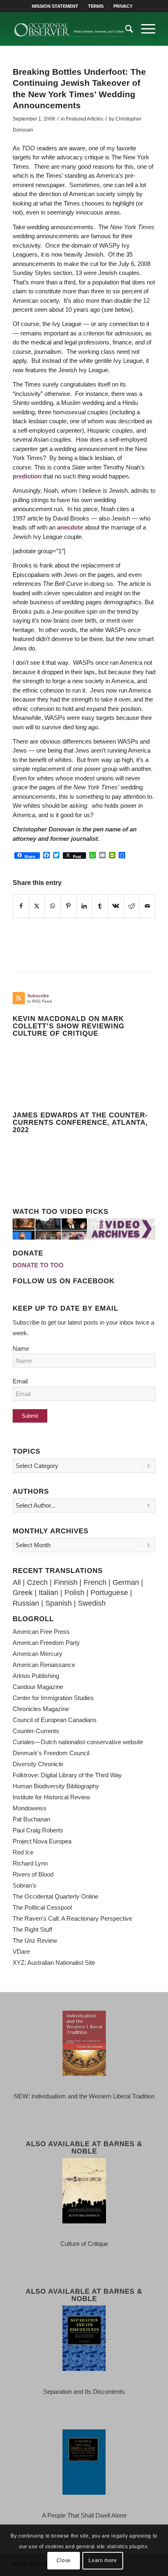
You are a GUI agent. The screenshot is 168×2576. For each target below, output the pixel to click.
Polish (74, 1593)
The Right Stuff (32, 1929)
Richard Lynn (30, 1863)
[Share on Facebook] (21, 906)
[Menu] (144, 29)
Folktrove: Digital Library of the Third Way (67, 1775)
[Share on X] (37, 906)
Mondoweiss (30, 1808)
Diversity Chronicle (38, 1764)
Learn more (103, 2560)
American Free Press (41, 1632)
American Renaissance (44, 1665)
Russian (26, 1603)
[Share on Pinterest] (69, 906)
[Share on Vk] (116, 906)
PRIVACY (123, 6)
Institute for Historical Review (51, 1797)
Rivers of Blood (33, 1874)
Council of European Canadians (55, 1720)
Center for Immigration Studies (53, 1698)
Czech (37, 1582)
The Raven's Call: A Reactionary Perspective (72, 1918)
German (126, 1582)
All (17, 1582)
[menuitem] (55, 6)
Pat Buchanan (31, 1819)
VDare (21, 1952)
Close (64, 2560)
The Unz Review (35, 1940)
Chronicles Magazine (41, 1709)
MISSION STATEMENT (55, 6)
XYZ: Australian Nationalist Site (54, 1963)
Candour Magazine (38, 1687)
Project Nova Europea (42, 1841)
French (95, 1582)
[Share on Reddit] (132, 906)
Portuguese (109, 1593)
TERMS (96, 6)
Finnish (66, 1582)
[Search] (125, 29)
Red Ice (23, 1852)
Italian (49, 1593)
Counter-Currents (36, 1731)
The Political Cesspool (42, 1907)
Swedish (92, 1603)
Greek (23, 1593)
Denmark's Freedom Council (51, 1753)
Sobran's (24, 1885)
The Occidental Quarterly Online (55, 1896)
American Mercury (38, 1654)
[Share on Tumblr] (100, 906)
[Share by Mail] (147, 906)
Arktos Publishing (36, 1676)
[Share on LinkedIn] (84, 906)
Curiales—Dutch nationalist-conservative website (78, 1742)
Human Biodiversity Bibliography (56, 1786)
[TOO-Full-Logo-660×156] (70, 29)
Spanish (59, 1603)
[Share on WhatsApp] (53, 906)
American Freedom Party (46, 1643)
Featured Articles (85, 119)
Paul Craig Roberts (38, 1830)
